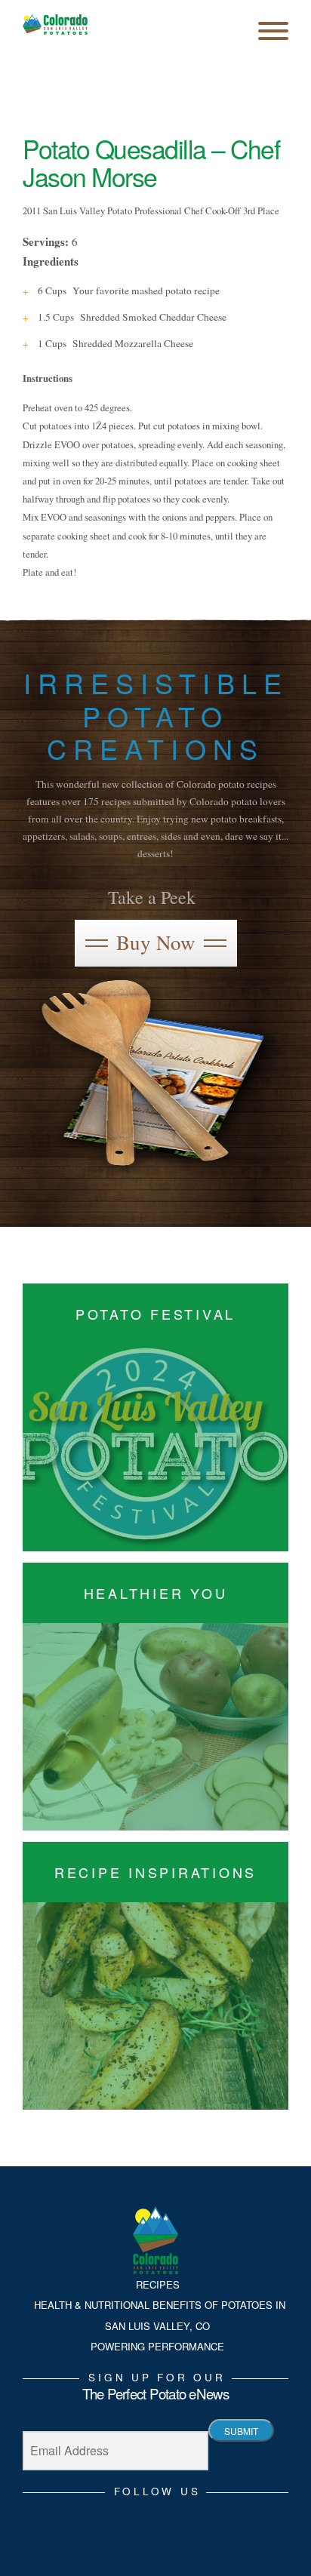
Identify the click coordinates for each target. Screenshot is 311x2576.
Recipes (158, 2284)
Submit (241, 2431)
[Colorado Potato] (55, 25)
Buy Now (156, 942)
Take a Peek (152, 897)
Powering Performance (157, 2346)
